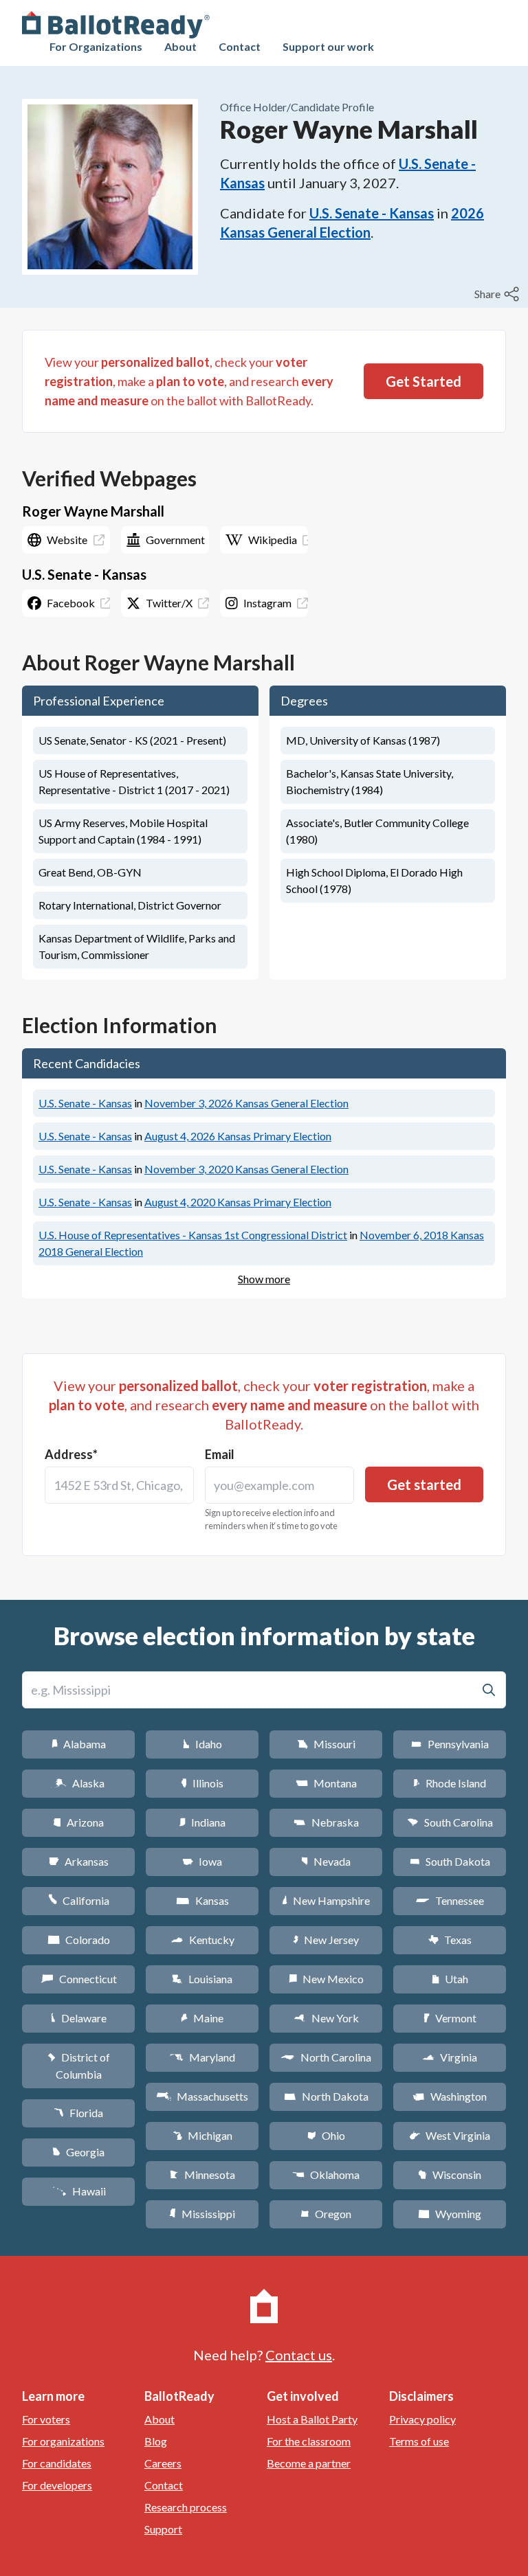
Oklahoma (326, 2174)
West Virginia (450, 2135)
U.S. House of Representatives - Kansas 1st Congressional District (193, 1235)
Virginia (450, 2057)
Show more (264, 1279)
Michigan (202, 2135)
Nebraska (326, 1822)
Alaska (79, 1783)
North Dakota (326, 2096)
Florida (78, 2113)
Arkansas (79, 1861)
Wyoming (450, 2214)
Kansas (202, 1900)
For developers (57, 2485)
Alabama (79, 1744)
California (79, 1900)
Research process (186, 2507)
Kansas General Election (246, 1103)
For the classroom (309, 2441)
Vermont (450, 2018)
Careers (163, 2463)
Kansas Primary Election (238, 1136)
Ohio (326, 2135)
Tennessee (450, 1900)
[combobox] (119, 1485)
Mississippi (202, 2214)
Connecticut (79, 1979)
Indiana (202, 1822)
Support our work (328, 46)
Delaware (79, 2018)
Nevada (326, 1861)
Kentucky (202, 1940)
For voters (46, 2419)
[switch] (498, 294)
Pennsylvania (450, 1744)
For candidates (57, 2463)
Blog (156, 2441)
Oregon (326, 2214)
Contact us (299, 2355)
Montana (326, 1783)
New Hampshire (326, 1900)
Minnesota (202, 2174)
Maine (202, 2018)
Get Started (423, 381)
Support (163, 2529)
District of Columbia (79, 2066)
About (180, 46)
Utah (450, 1979)
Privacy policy (422, 2419)
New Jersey (326, 1940)
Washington (450, 2096)
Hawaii (79, 2191)
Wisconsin (450, 2174)
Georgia (78, 2152)
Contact (240, 46)
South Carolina (450, 1822)
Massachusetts (202, 2096)
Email (220, 1454)
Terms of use (419, 2441)
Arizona (78, 1822)
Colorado (79, 1940)
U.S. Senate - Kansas (372, 213)
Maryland (202, 2057)
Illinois (202, 1783)
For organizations (63, 2441)
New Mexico (326, 1979)
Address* (71, 1454)
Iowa (202, 1861)
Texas (450, 1940)
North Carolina (326, 2057)
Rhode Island (450, 1783)
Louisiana (202, 1979)
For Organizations (96, 46)
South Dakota (450, 1861)
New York (326, 2018)
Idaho (202, 1744)
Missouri (326, 1744)
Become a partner (309, 2463)
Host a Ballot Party (312, 2419)
